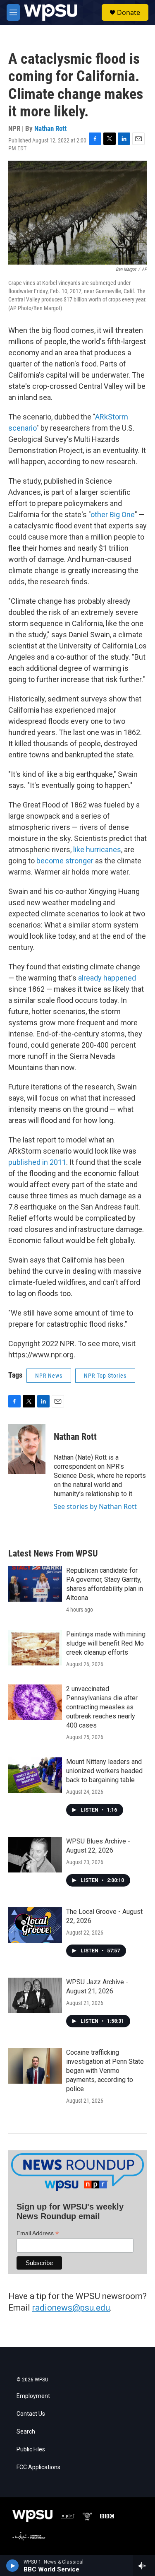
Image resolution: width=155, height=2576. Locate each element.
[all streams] (144, 2566)
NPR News (49, 1376)
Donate (129, 12)
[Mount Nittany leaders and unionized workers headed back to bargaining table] (35, 1775)
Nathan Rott (50, 128)
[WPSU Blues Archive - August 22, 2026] (35, 1855)
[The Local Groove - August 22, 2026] (35, 1925)
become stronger (65, 861)
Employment (33, 2396)
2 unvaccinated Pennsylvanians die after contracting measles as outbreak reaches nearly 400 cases (102, 1707)
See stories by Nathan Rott (95, 1506)
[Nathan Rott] (27, 1449)
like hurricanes (97, 849)
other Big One (113, 514)
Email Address (38, 2233)
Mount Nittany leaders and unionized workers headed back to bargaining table (104, 1771)
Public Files (31, 2449)
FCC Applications (38, 2467)
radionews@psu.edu (71, 2308)
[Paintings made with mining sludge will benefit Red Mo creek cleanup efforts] (35, 1648)
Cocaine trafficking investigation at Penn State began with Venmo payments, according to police (105, 2071)
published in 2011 (37, 1162)
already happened (107, 978)
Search (26, 2432)
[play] (13, 2566)
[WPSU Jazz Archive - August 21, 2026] (35, 1995)
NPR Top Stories (105, 1376)
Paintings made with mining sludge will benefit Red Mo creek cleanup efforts (106, 1643)
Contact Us (31, 2414)
